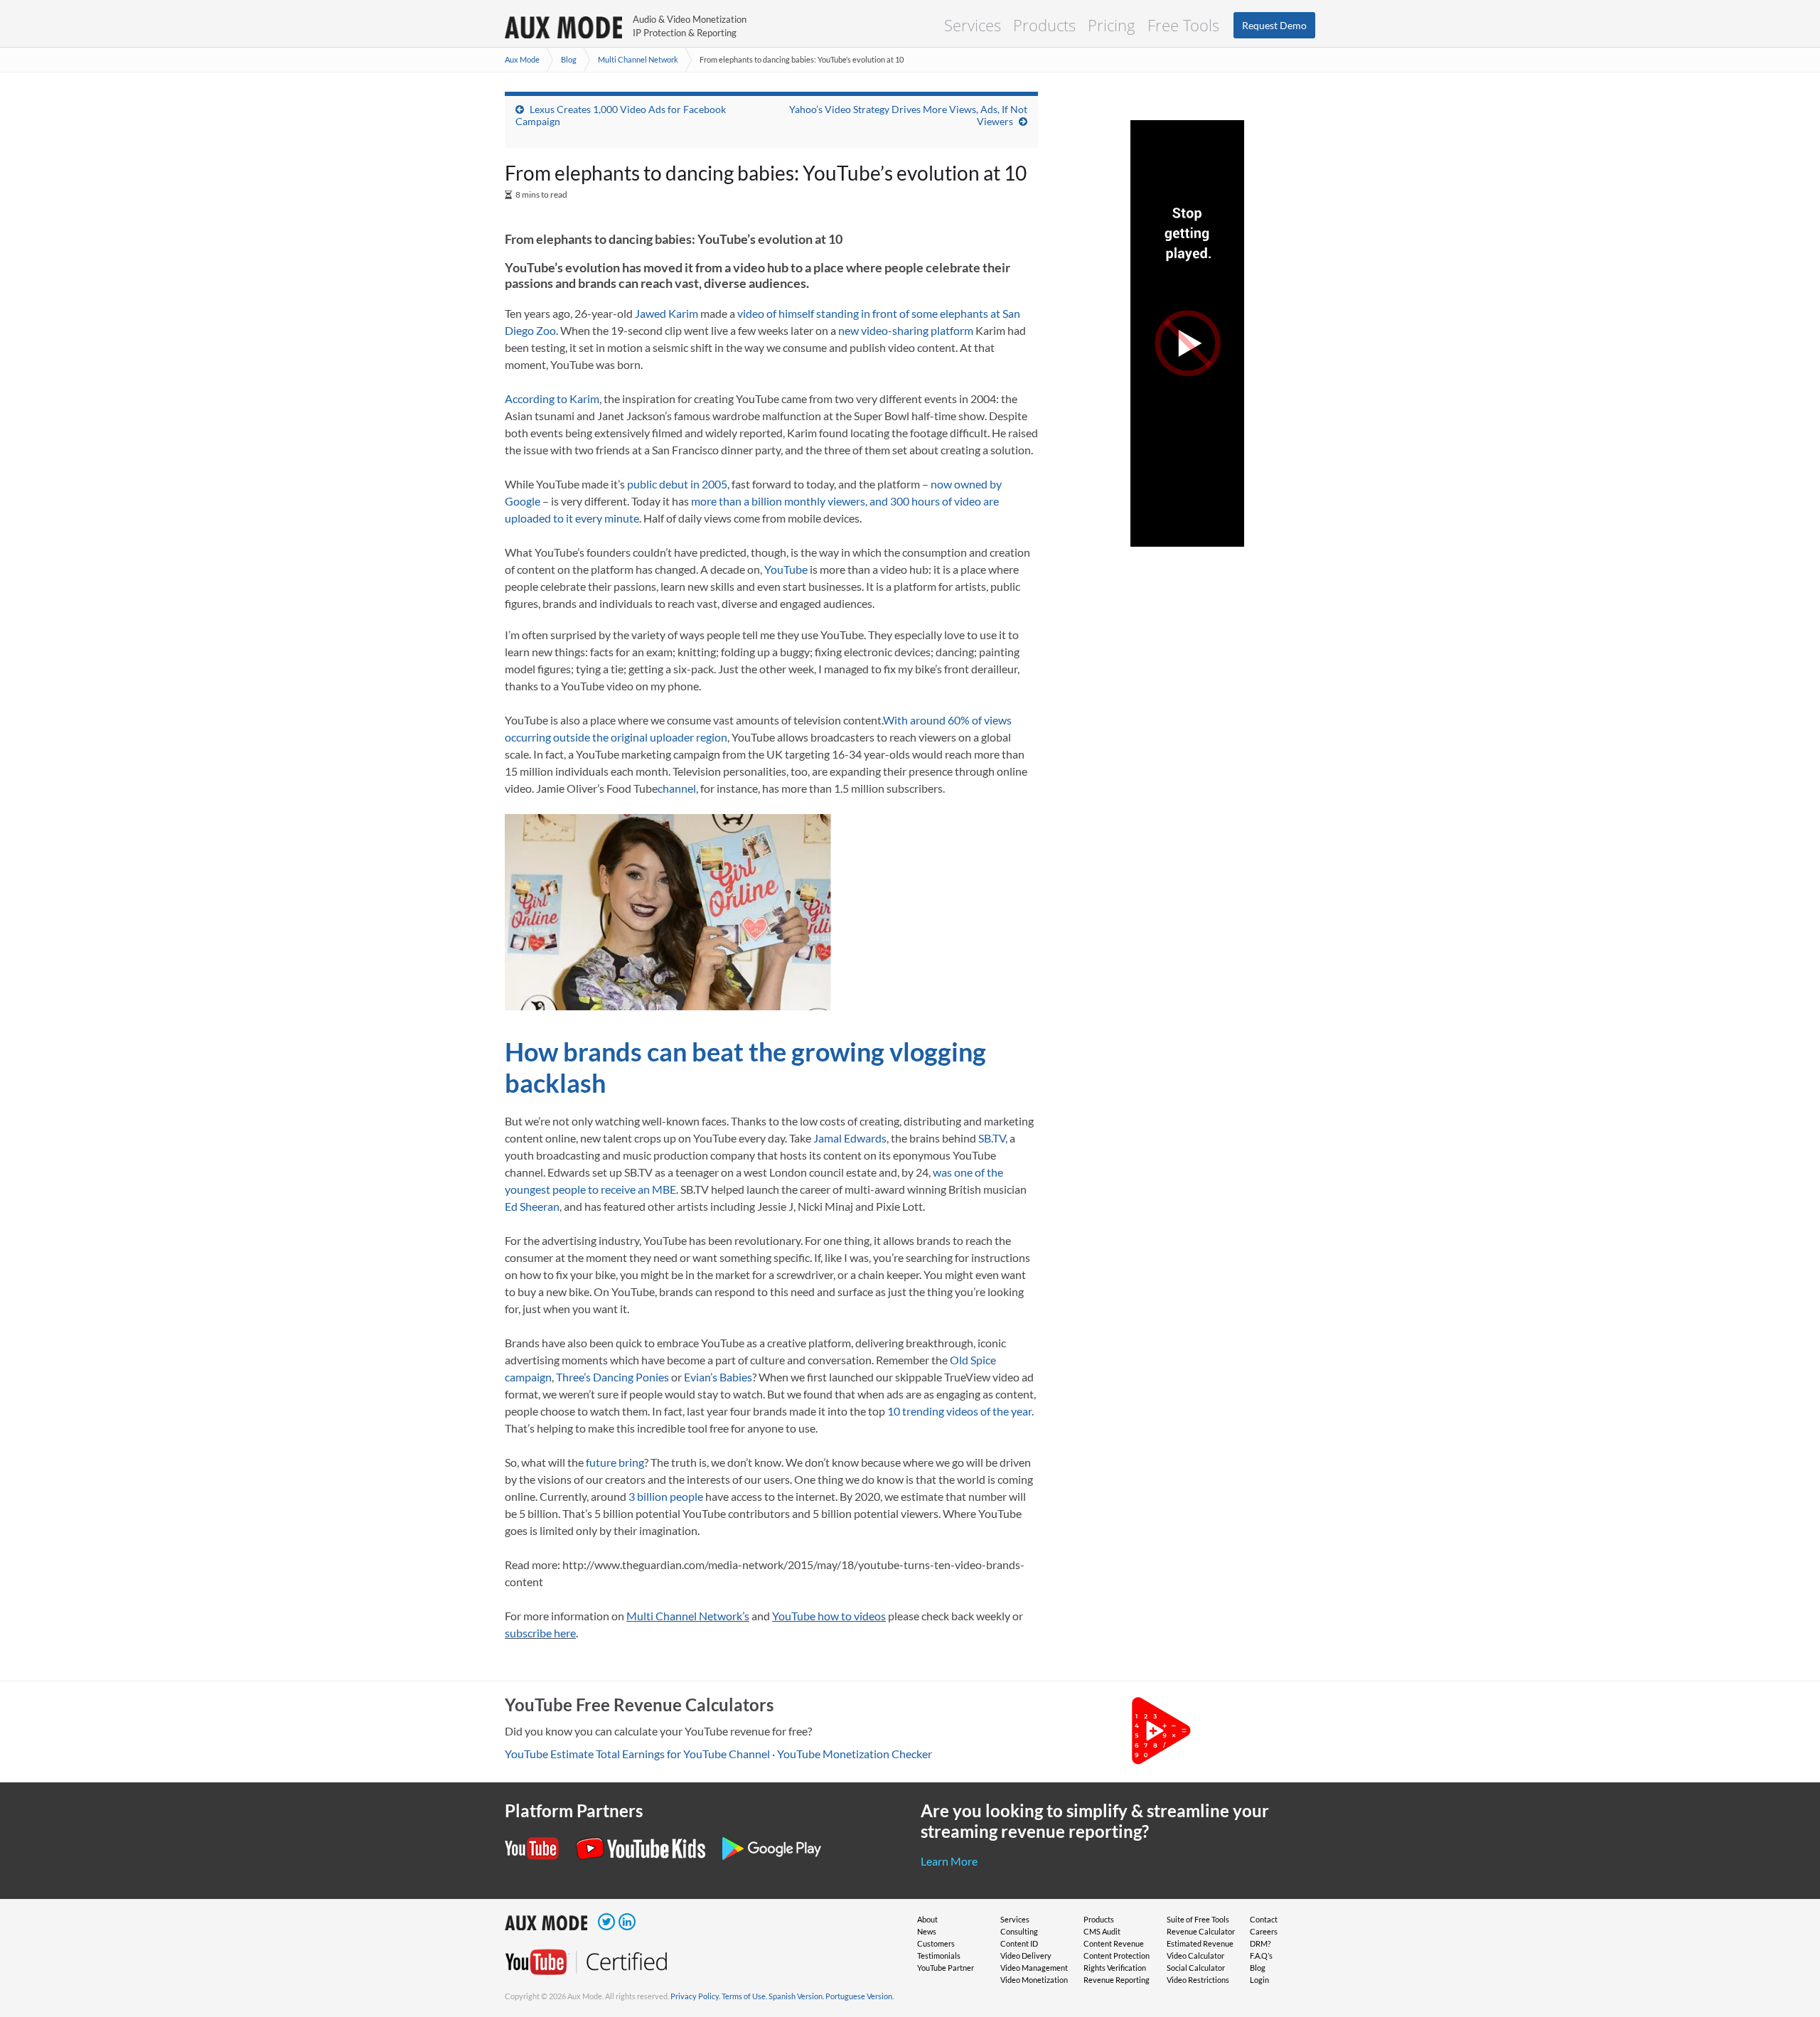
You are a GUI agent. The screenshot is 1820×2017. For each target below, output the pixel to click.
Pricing (1112, 25)
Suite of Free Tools (1198, 1919)
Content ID (1019, 1943)
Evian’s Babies (718, 1377)
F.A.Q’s (1261, 1956)
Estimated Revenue (1200, 1943)
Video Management (1034, 1968)
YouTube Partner (946, 1968)
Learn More (949, 1861)
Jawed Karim (667, 313)
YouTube (786, 569)
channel (677, 788)
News (927, 1931)
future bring (615, 1462)
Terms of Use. (744, 1996)
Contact (1264, 1919)
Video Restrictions (1198, 1980)
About (927, 1919)
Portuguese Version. (860, 1996)
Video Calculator (1195, 1956)
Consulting (1019, 1931)
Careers (1264, 1931)
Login (1259, 1980)
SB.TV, (993, 1138)
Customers (936, 1943)
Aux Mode (522, 59)
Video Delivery (1026, 1956)
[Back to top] (1788, 1932)
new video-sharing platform (906, 330)
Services (973, 25)
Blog (569, 59)
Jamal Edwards (850, 1138)
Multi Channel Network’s (688, 1616)
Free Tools (1183, 25)
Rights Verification (1115, 1968)
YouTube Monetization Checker (855, 1754)
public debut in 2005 (677, 484)
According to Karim (552, 398)
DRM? (1260, 1943)
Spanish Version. (796, 1996)
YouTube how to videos (829, 1616)
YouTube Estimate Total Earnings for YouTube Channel (637, 1754)
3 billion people (666, 1496)
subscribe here (540, 1633)
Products (1044, 25)
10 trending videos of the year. (960, 1411)
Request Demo (1274, 25)
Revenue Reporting (1117, 1980)
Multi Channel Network (638, 59)
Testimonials (939, 1956)
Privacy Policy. (695, 1996)
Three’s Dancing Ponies (612, 1377)
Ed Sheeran (532, 1206)
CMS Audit (1102, 1931)
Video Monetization (1034, 1980)
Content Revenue (1114, 1943)
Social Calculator (1196, 1968)
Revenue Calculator (1201, 1931)
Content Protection (1117, 1956)
